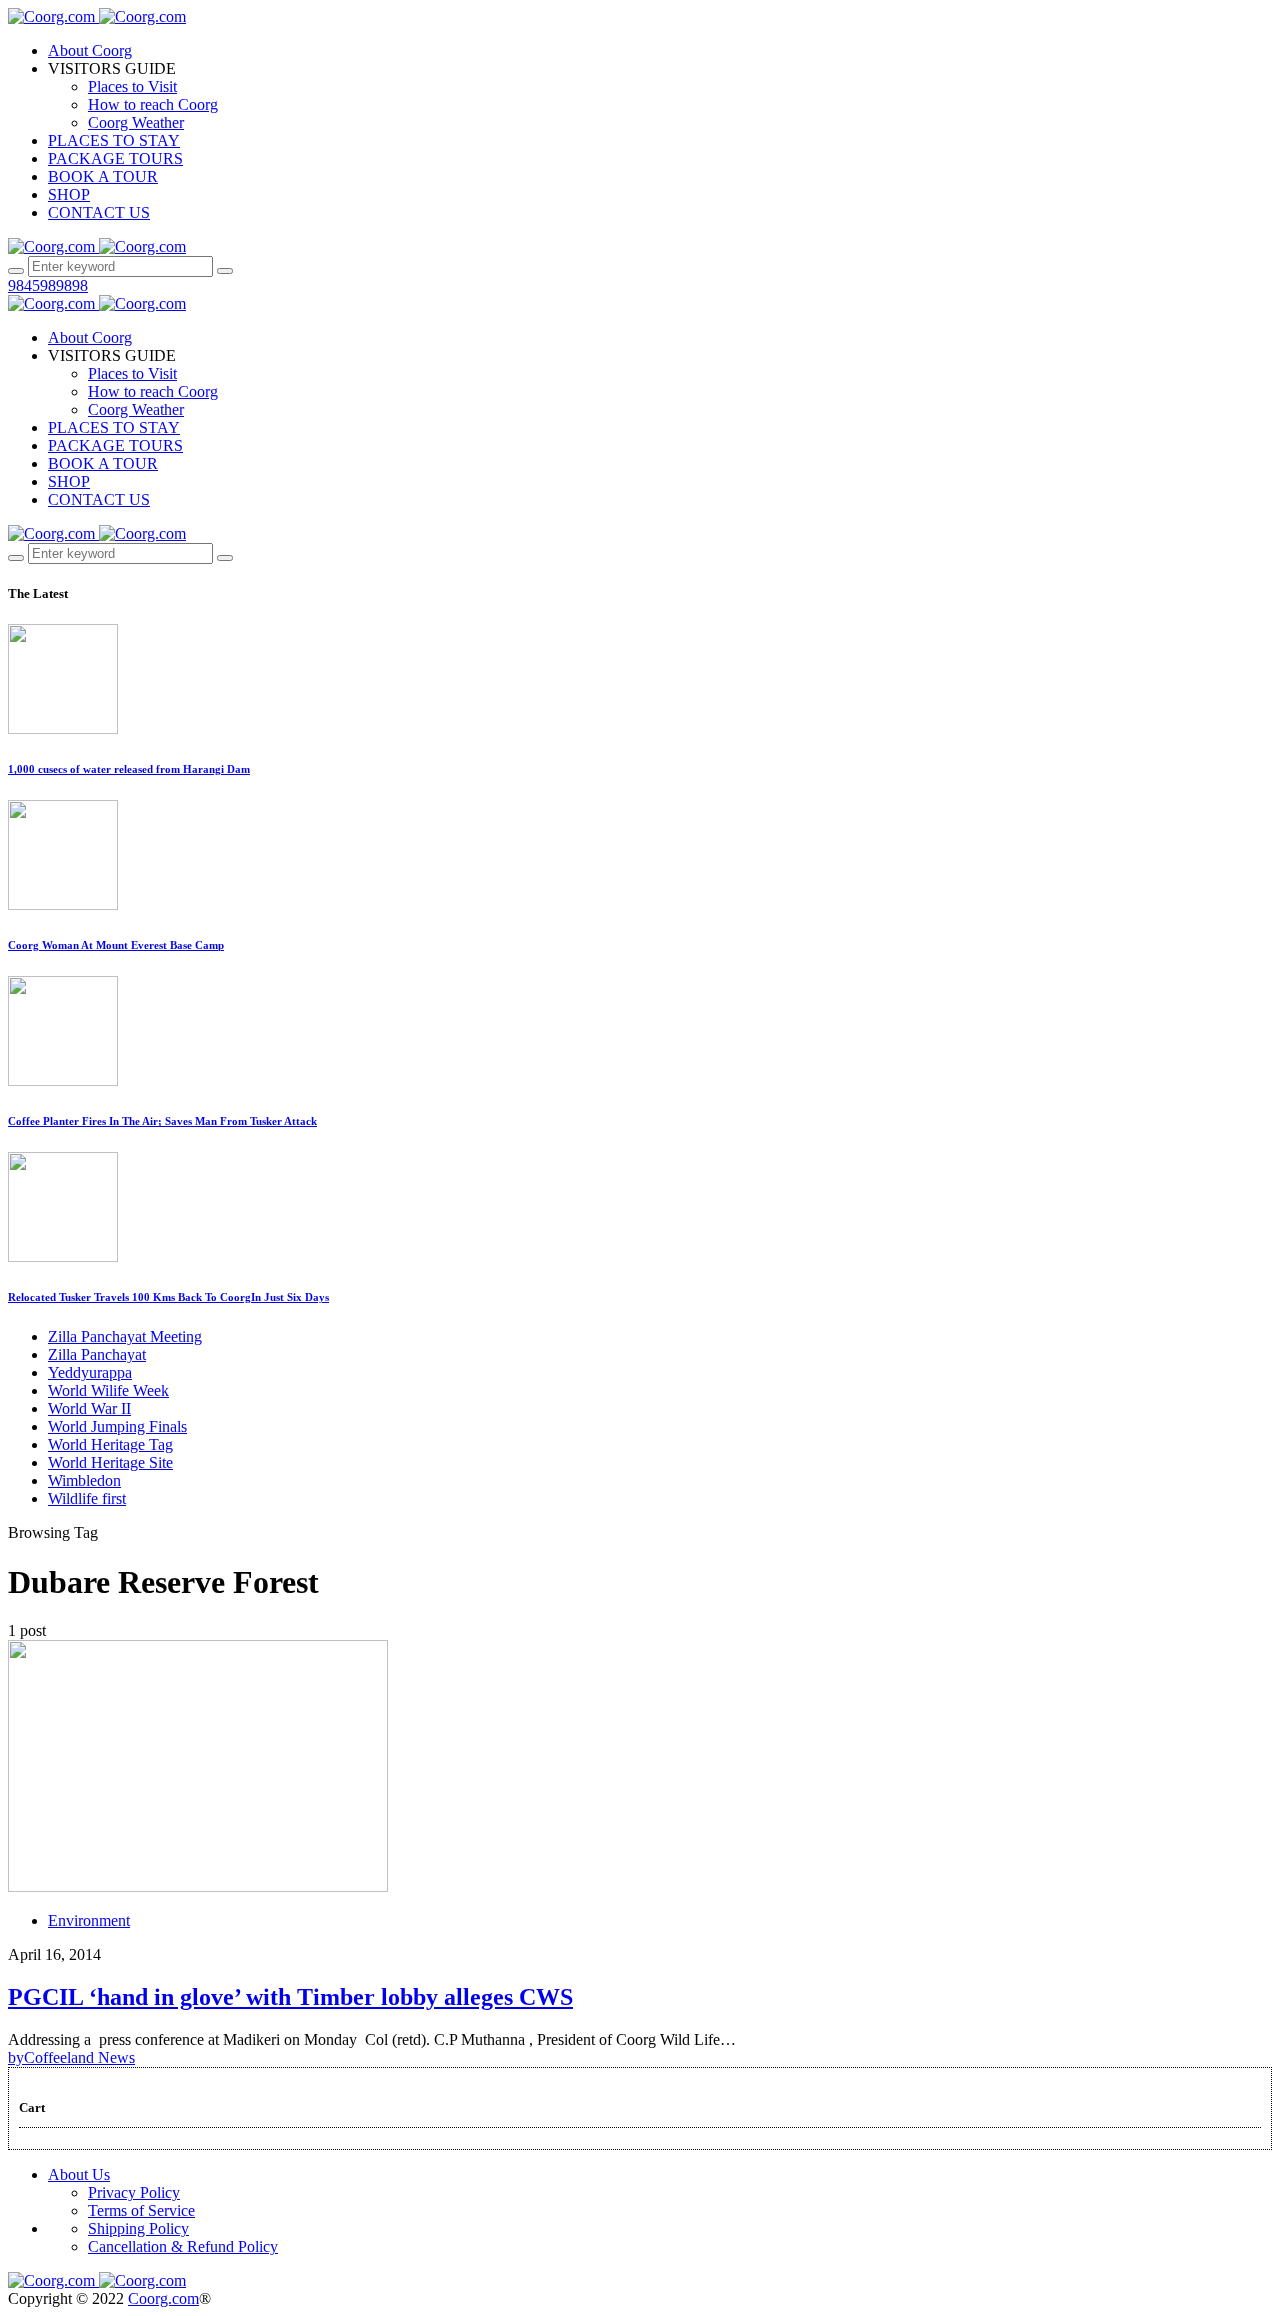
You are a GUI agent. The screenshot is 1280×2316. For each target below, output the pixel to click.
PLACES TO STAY (114, 140)
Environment (89, 1920)
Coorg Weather (136, 122)
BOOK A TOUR (103, 176)
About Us (79, 2174)
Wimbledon (84, 1480)
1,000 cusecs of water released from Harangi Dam (129, 769)
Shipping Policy (138, 2228)
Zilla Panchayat (97, 1354)
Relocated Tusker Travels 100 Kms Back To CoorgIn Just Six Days (168, 1297)
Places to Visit (132, 86)
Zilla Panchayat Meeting (125, 1336)
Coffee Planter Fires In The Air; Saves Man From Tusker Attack (162, 1121)
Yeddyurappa (90, 1372)
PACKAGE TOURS (115, 158)
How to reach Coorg (153, 104)
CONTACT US (99, 212)
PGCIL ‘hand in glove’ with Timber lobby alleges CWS (290, 1997)
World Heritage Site (110, 1462)
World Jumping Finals (117, 1426)
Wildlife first (87, 1498)
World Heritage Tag (110, 1444)
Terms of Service (141, 2210)
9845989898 (48, 285)
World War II (89, 1408)
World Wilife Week (108, 1390)
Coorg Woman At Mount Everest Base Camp (116, 945)
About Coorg (90, 50)
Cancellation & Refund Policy (183, 2246)
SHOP (69, 194)
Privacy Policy (134, 2192)
